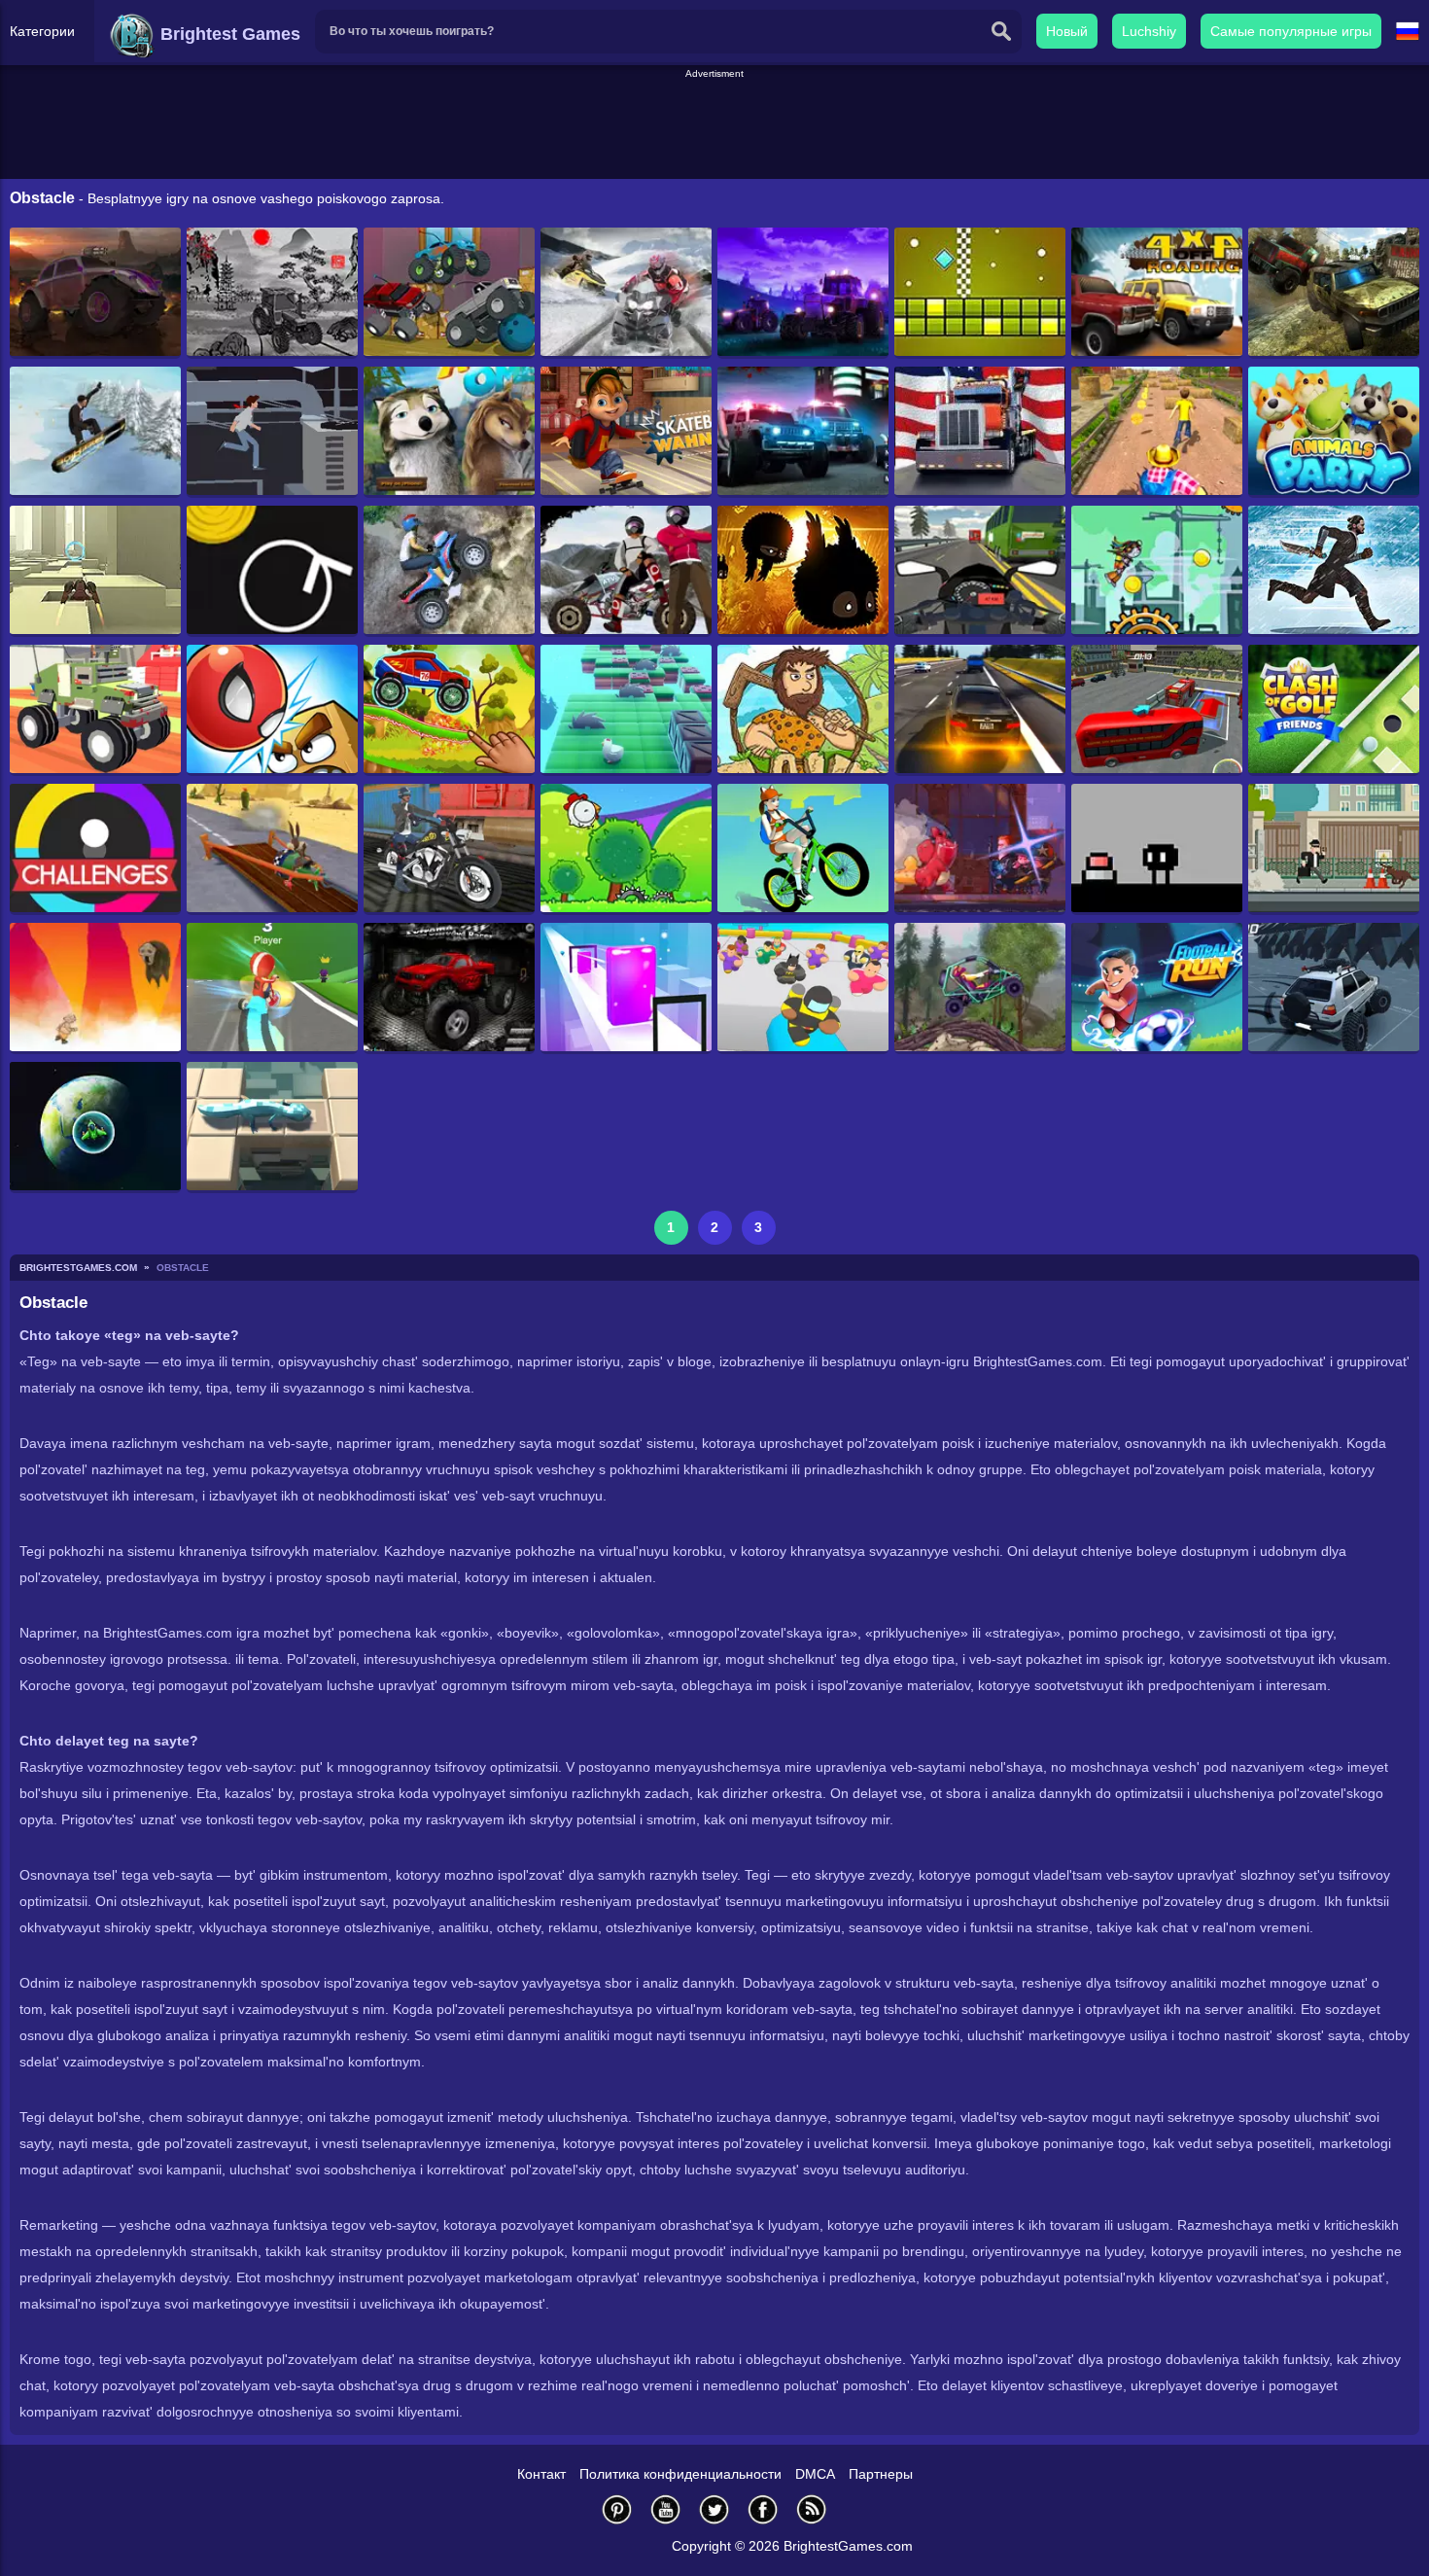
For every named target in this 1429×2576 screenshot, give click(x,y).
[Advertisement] (714, 125)
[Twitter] (714, 2509)
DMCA (815, 2474)
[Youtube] (666, 2509)
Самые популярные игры (1291, 31)
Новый (1067, 31)
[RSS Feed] (812, 2509)
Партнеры (881, 2474)
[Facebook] (763, 2509)
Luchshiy (1149, 31)
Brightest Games (228, 34)
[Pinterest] (617, 2509)
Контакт (541, 2474)
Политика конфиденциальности (680, 2474)
